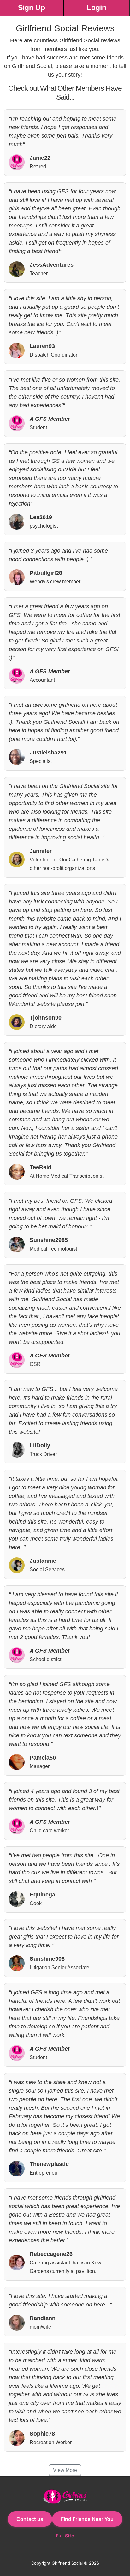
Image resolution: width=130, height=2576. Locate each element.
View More (65, 2470)
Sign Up (32, 8)
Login (97, 8)
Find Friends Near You (87, 2519)
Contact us (30, 2519)
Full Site (65, 2536)
